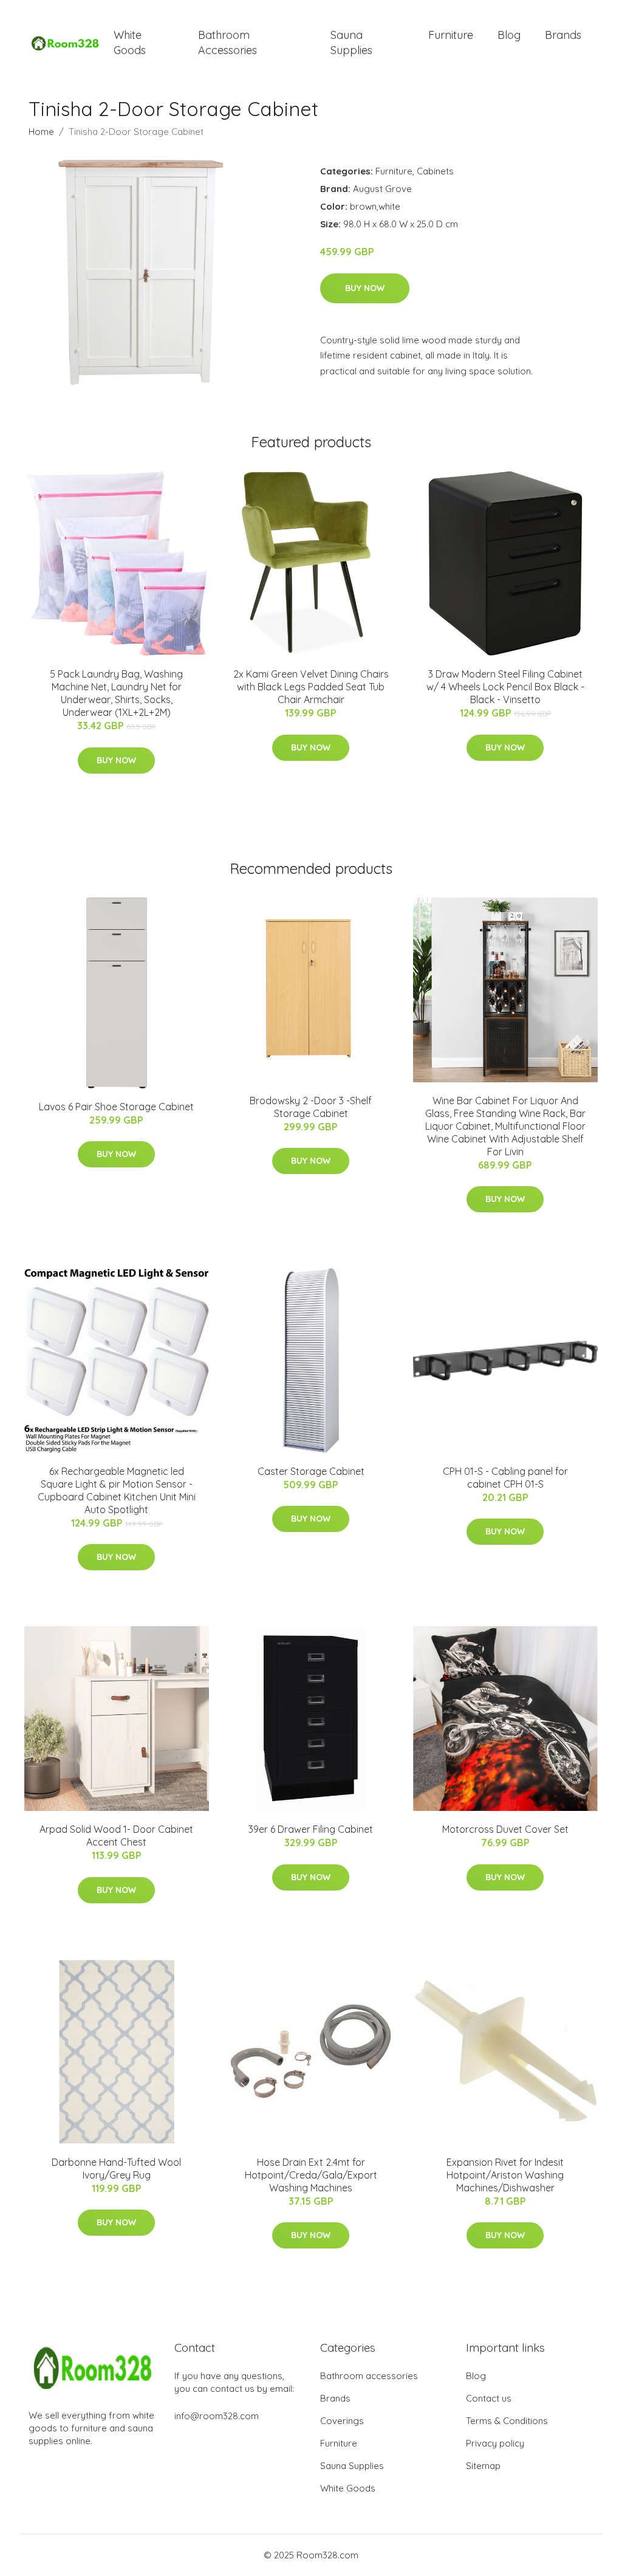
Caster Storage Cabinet (311, 1471)
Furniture (451, 35)
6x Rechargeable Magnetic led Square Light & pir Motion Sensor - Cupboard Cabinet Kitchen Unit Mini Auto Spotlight (117, 1490)
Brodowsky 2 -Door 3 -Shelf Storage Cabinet (311, 1107)
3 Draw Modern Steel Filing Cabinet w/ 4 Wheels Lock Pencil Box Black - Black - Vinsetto (505, 687)
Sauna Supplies (351, 43)
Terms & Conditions (507, 2421)
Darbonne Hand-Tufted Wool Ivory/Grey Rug (116, 2169)
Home (41, 132)
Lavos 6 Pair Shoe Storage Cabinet (116, 1107)
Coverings (342, 2421)
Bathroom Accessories (227, 43)
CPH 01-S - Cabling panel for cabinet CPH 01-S (505, 1478)
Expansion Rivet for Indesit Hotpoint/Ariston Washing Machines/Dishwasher (505, 2175)
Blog (509, 35)
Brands (563, 35)
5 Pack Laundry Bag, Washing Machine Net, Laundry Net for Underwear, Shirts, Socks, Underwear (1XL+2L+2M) (116, 693)
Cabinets (435, 171)
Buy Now (365, 288)
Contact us (489, 2398)
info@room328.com (217, 2416)
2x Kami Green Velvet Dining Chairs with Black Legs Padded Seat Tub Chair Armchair (311, 687)
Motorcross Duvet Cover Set (505, 1829)
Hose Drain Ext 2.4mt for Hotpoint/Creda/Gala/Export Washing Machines (311, 2175)
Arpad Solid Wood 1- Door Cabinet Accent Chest (116, 1836)
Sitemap (483, 2466)
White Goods (130, 43)
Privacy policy (495, 2443)
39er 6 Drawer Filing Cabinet (311, 1829)
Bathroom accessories (369, 2376)
